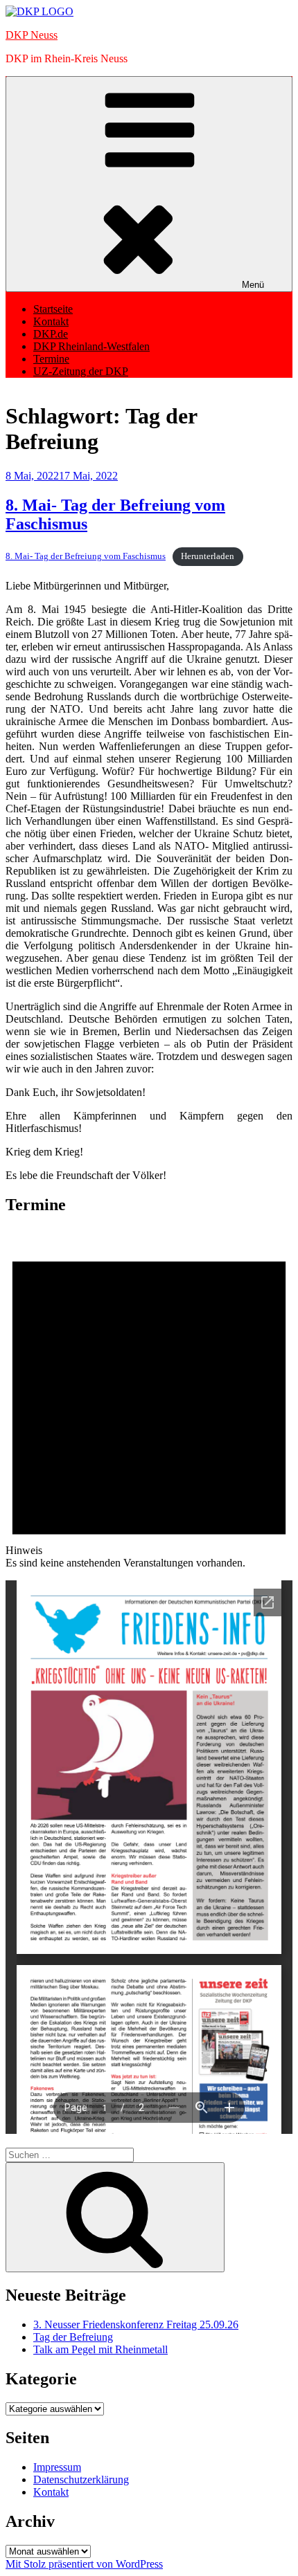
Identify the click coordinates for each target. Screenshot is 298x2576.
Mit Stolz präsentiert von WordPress (84, 2564)
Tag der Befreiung (73, 2337)
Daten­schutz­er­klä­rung (81, 2479)
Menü (253, 285)
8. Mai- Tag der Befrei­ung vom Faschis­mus (86, 556)
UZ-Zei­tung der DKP (81, 371)
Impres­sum (57, 2467)
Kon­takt (51, 321)
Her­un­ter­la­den (208, 556)
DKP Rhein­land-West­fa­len (91, 346)
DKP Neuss (32, 35)
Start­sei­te (53, 309)
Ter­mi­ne (51, 359)
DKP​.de (51, 334)
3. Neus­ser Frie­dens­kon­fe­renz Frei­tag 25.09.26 (136, 2324)
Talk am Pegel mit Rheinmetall (100, 2349)
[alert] (149, 1398)
